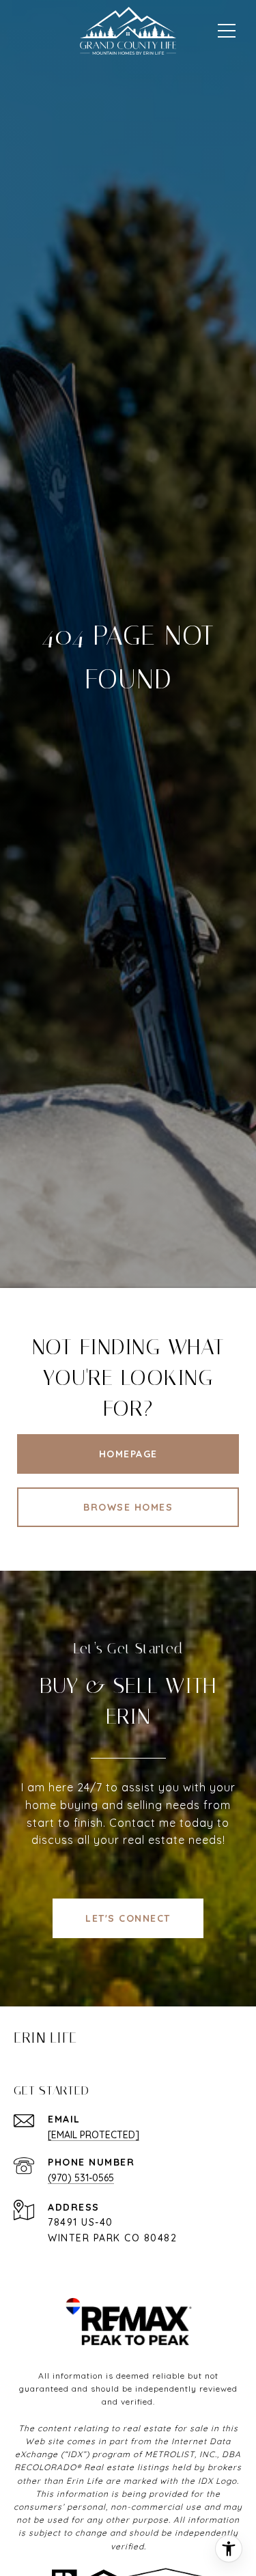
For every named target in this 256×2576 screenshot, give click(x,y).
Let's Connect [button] (128, 1918)
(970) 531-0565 (81, 2178)
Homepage (128, 1454)
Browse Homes (128, 1507)
